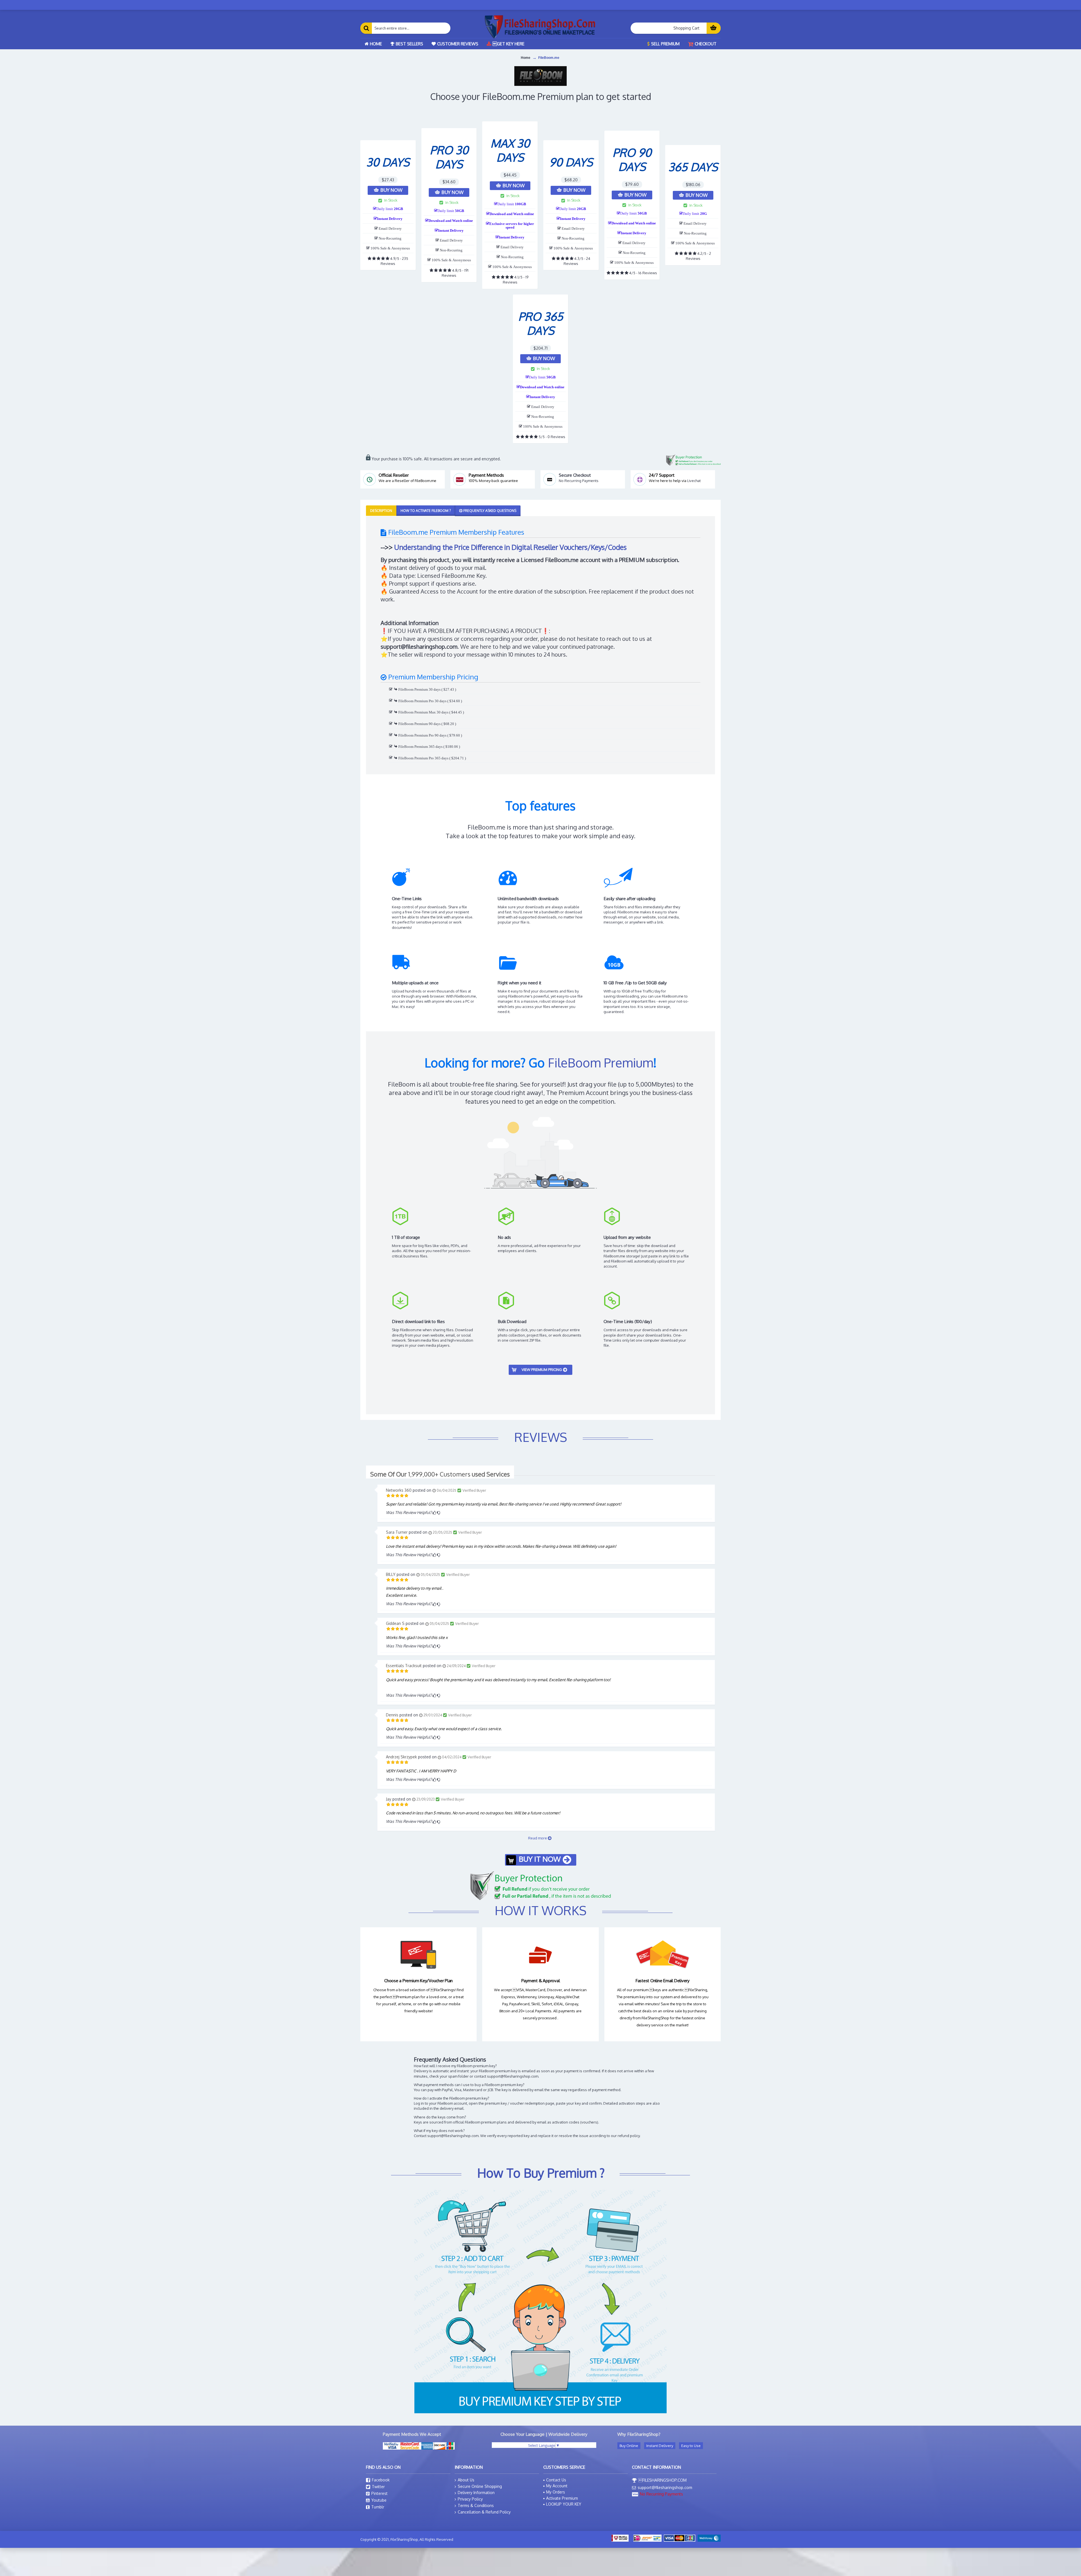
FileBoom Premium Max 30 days (423, 712)
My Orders (556, 2492)
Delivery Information (476, 2493)
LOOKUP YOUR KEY (564, 2504)
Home (526, 58)
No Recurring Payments (579, 481)
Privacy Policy (470, 2499)
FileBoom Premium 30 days (419, 689)
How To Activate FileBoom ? (426, 511)
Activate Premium (562, 2498)
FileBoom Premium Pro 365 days (423, 758)
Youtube (379, 2500)
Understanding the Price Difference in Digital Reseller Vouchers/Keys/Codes (510, 547)
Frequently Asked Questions (489, 511)
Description (381, 511)
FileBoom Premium (600, 1062)
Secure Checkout (575, 475)
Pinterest (379, 2493)
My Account (557, 2486)
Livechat (694, 481)
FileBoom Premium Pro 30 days (422, 701)
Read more (538, 1838)
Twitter (378, 2487)
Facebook (381, 2480)
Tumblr (378, 2507)
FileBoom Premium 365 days (420, 747)
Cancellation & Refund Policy (484, 2512)
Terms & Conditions (476, 2505)
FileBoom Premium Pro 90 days (422, 735)
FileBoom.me (549, 58)
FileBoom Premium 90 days (419, 724)
